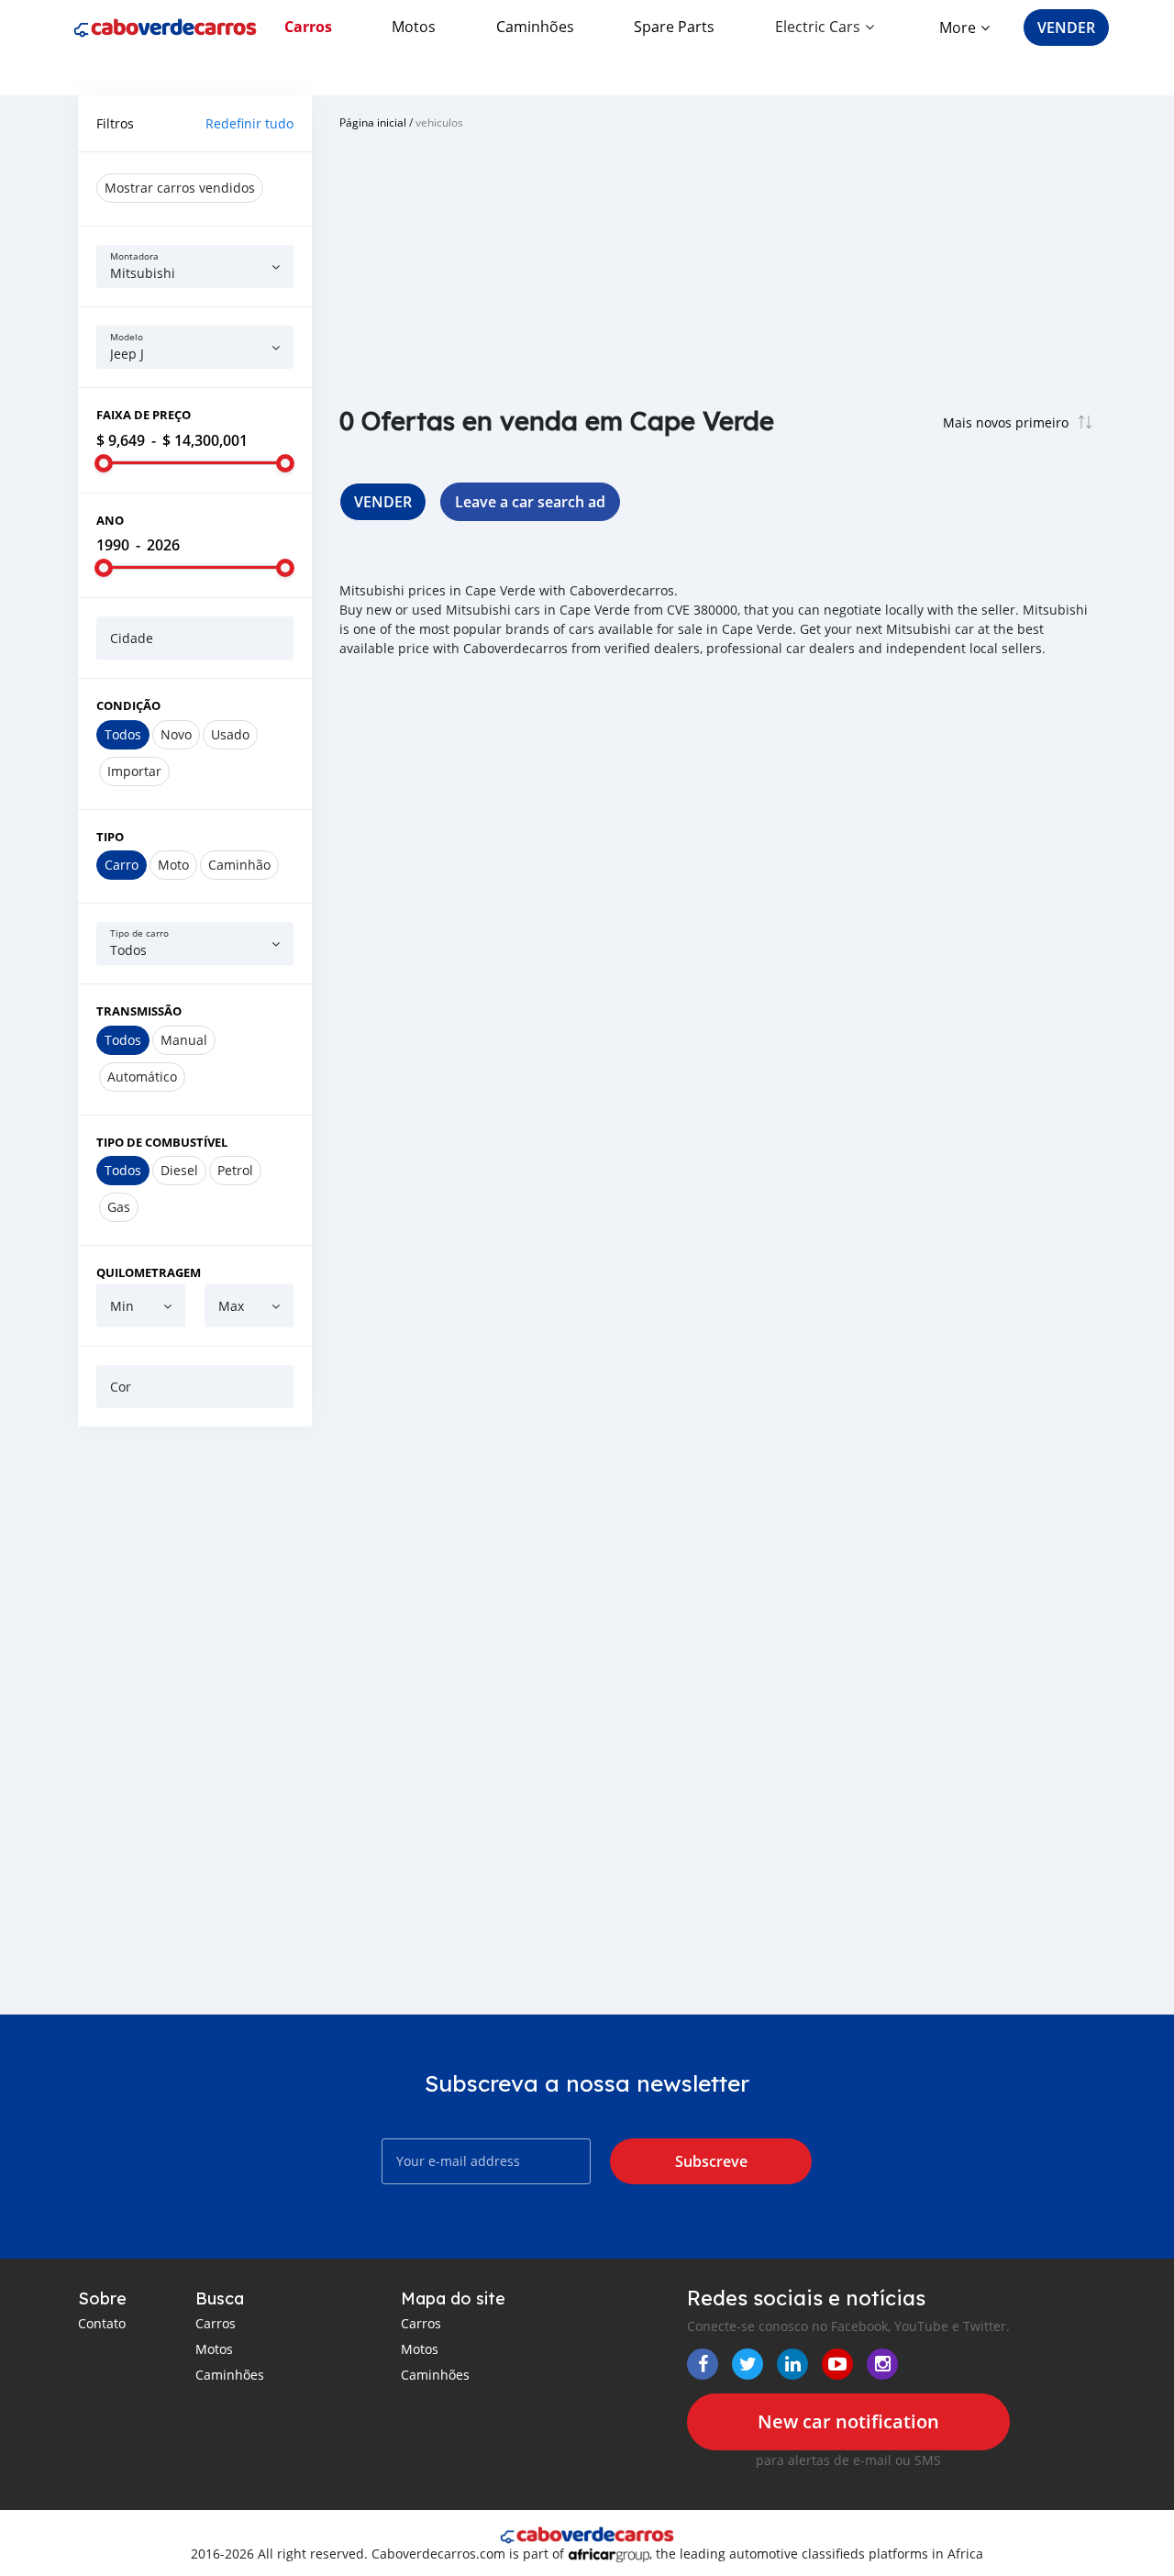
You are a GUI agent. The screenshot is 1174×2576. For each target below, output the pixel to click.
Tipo (110, 837)
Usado (230, 734)
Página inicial (373, 122)
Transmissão (139, 1011)
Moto (173, 865)
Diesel (179, 1170)
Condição (128, 705)
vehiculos (439, 122)
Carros (308, 27)
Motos (414, 27)
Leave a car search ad (530, 502)
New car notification (848, 2421)
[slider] (104, 463)
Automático (142, 1077)
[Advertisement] (195, 1720)
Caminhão (239, 865)
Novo (176, 734)
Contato (102, 2323)
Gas (119, 1207)
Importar (134, 771)
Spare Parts (674, 27)
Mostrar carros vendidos (180, 188)
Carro (122, 865)
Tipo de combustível (162, 1142)
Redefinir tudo (249, 123)
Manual (184, 1040)
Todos (123, 734)
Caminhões (535, 27)
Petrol (235, 1170)
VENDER (1066, 28)
